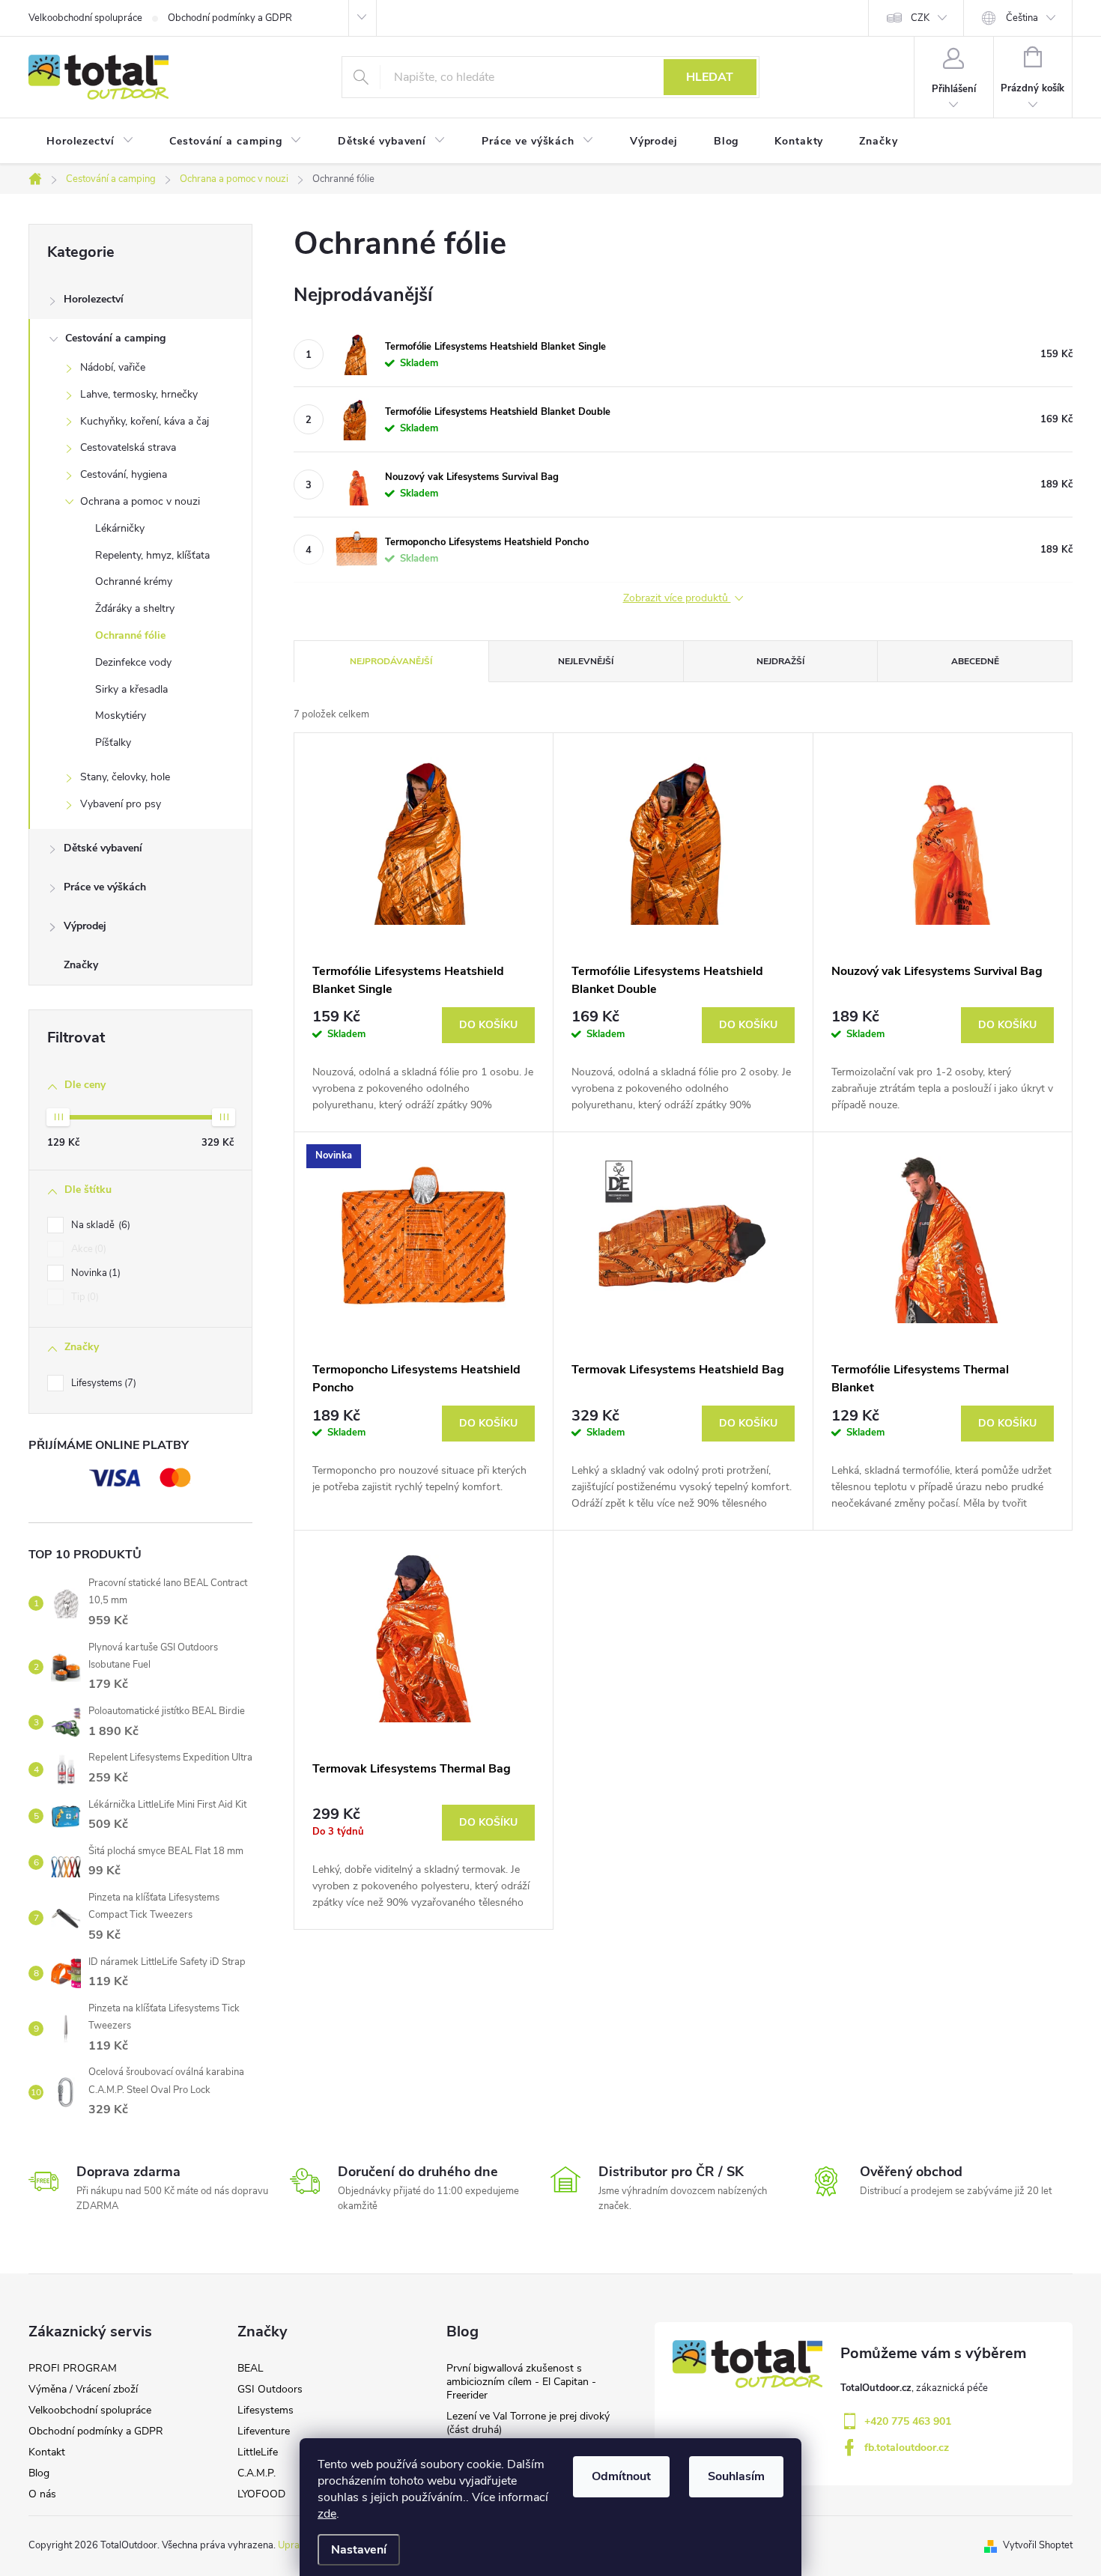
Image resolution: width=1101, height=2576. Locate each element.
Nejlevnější (586, 661)
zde (327, 2514)
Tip (84, 1297)
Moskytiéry (121, 716)
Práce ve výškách (105, 887)
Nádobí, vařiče (113, 367)
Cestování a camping (115, 338)
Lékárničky (120, 528)
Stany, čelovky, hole (125, 777)
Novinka (94, 1273)
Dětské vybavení (103, 848)
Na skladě (99, 1225)
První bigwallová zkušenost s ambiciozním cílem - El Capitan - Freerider (521, 2382)
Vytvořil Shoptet (1038, 2545)
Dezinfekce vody (133, 662)
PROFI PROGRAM (73, 2368)
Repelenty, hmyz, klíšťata (152, 555)
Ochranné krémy (134, 581)
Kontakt (47, 2452)
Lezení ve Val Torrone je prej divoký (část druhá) (528, 2423)
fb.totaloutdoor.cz (907, 2448)
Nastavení (359, 2550)
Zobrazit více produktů (677, 599)
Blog (39, 2473)
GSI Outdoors (270, 2389)
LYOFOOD (261, 2494)
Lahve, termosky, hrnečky (139, 394)
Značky (81, 965)
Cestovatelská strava (128, 447)
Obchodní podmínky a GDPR (230, 18)
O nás (42, 2494)
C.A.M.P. (257, 2473)
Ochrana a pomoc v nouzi (140, 501)
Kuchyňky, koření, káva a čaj (145, 421)
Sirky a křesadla (131, 689)
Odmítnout (621, 2476)
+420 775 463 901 (908, 2421)
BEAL (251, 2368)
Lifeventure (264, 2431)
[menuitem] (90, 142)
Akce (87, 1249)
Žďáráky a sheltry (135, 608)
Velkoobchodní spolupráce (85, 18)
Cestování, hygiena (124, 474)
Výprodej (85, 926)
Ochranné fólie (130, 635)
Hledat (710, 77)
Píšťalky (113, 742)
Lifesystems (102, 1383)
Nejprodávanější (391, 661)
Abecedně (975, 661)
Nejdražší (780, 661)
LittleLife (258, 2452)
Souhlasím (736, 2476)
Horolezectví (94, 299)
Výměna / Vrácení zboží (83, 2389)
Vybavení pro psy (121, 804)
